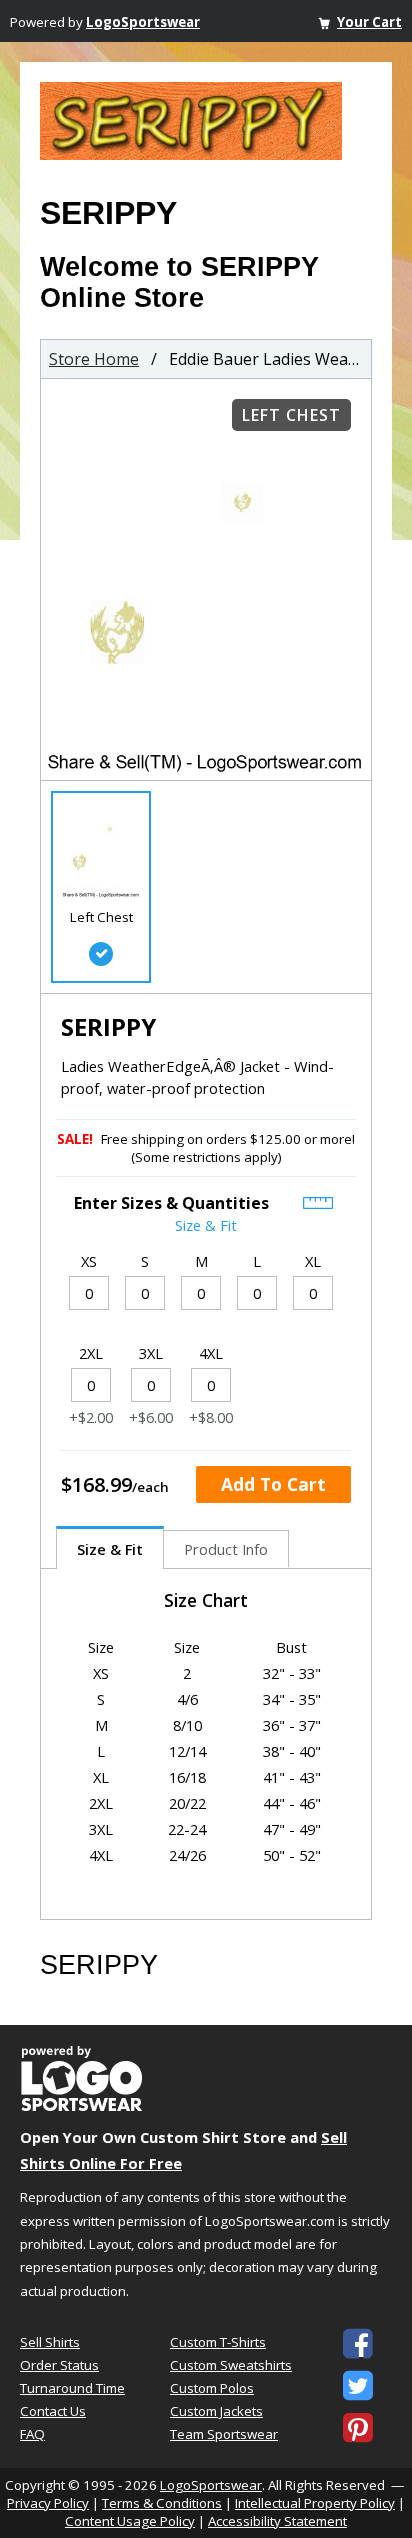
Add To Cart (273, 1484)
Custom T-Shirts (218, 2342)
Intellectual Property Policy (315, 2503)
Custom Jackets (216, 2411)
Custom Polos (212, 2388)
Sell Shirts (50, 2342)
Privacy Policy (48, 2503)
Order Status (59, 2365)
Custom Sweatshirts (231, 2365)
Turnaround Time (72, 2388)
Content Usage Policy (130, 2521)
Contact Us (53, 2411)
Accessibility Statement (277, 2521)
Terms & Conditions (162, 2503)
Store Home (94, 359)
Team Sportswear (224, 2434)
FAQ (32, 2434)
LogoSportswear (143, 22)
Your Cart (369, 22)
